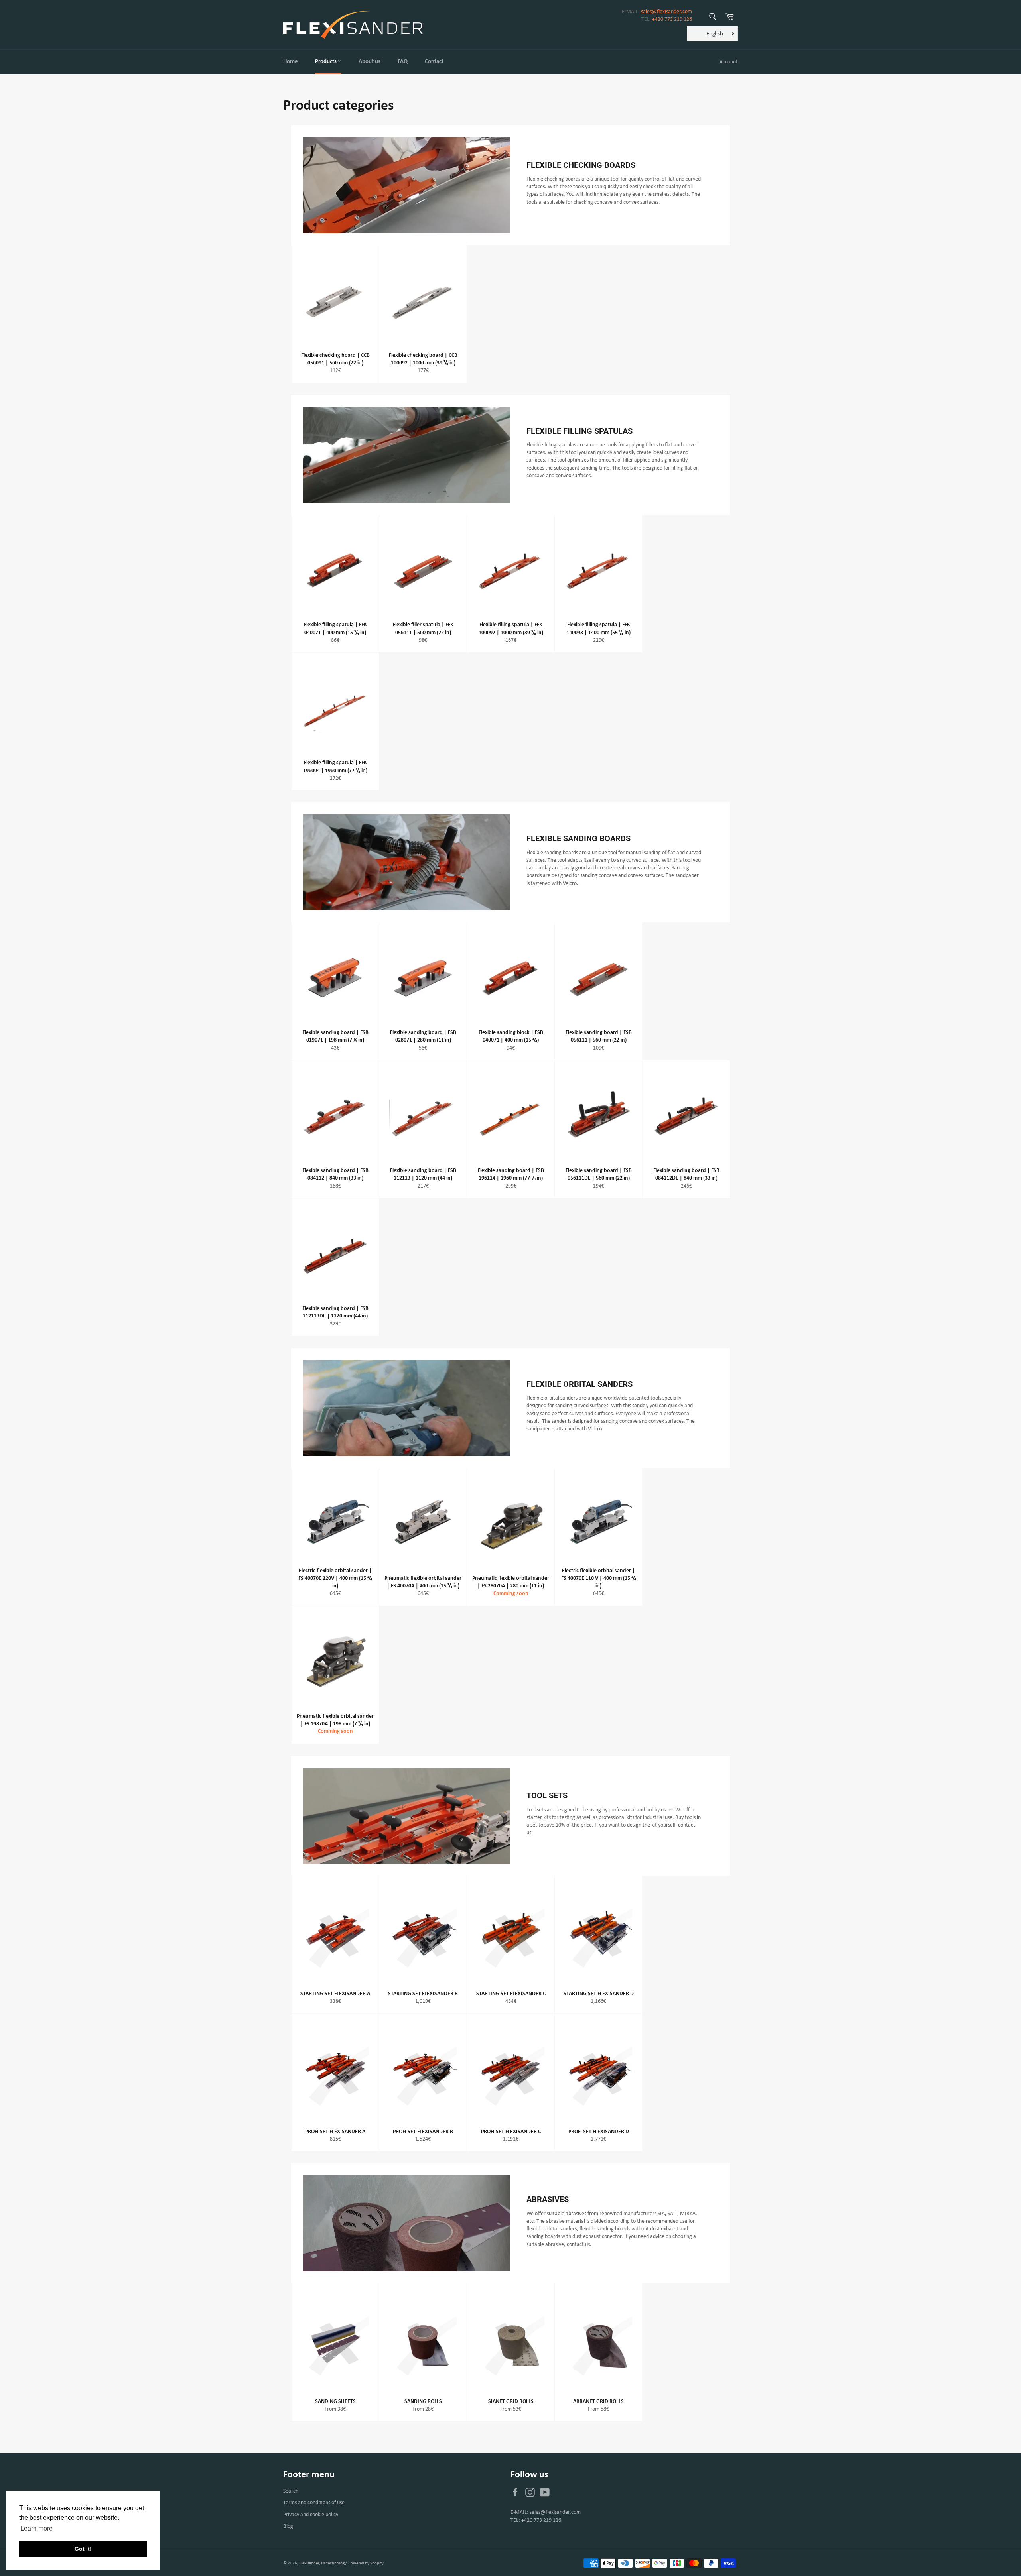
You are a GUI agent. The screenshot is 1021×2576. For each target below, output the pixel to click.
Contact (434, 62)
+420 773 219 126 (672, 19)
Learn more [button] (36, 2528)
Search (291, 2491)
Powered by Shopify (366, 2563)
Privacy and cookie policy (311, 2515)
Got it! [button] (83, 2549)
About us (370, 62)
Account (729, 62)
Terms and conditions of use (314, 2503)
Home (291, 62)
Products (326, 62)
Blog (288, 2526)
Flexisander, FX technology (323, 2563)
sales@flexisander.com (666, 12)
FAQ (403, 62)
